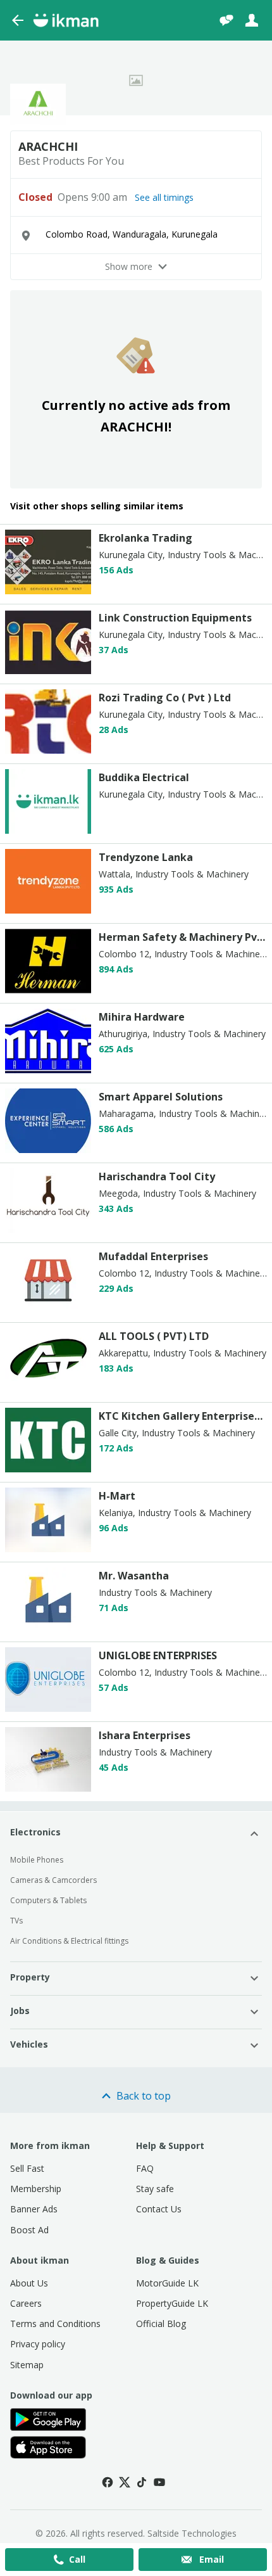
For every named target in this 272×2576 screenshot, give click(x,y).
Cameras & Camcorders (53, 1880)
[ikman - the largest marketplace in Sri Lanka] (66, 20)
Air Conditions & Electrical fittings (69, 1941)
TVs (16, 1921)
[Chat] (226, 20)
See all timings (164, 198)
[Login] (252, 20)
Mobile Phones (37, 1860)
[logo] (48, 591)
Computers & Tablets (48, 1900)
